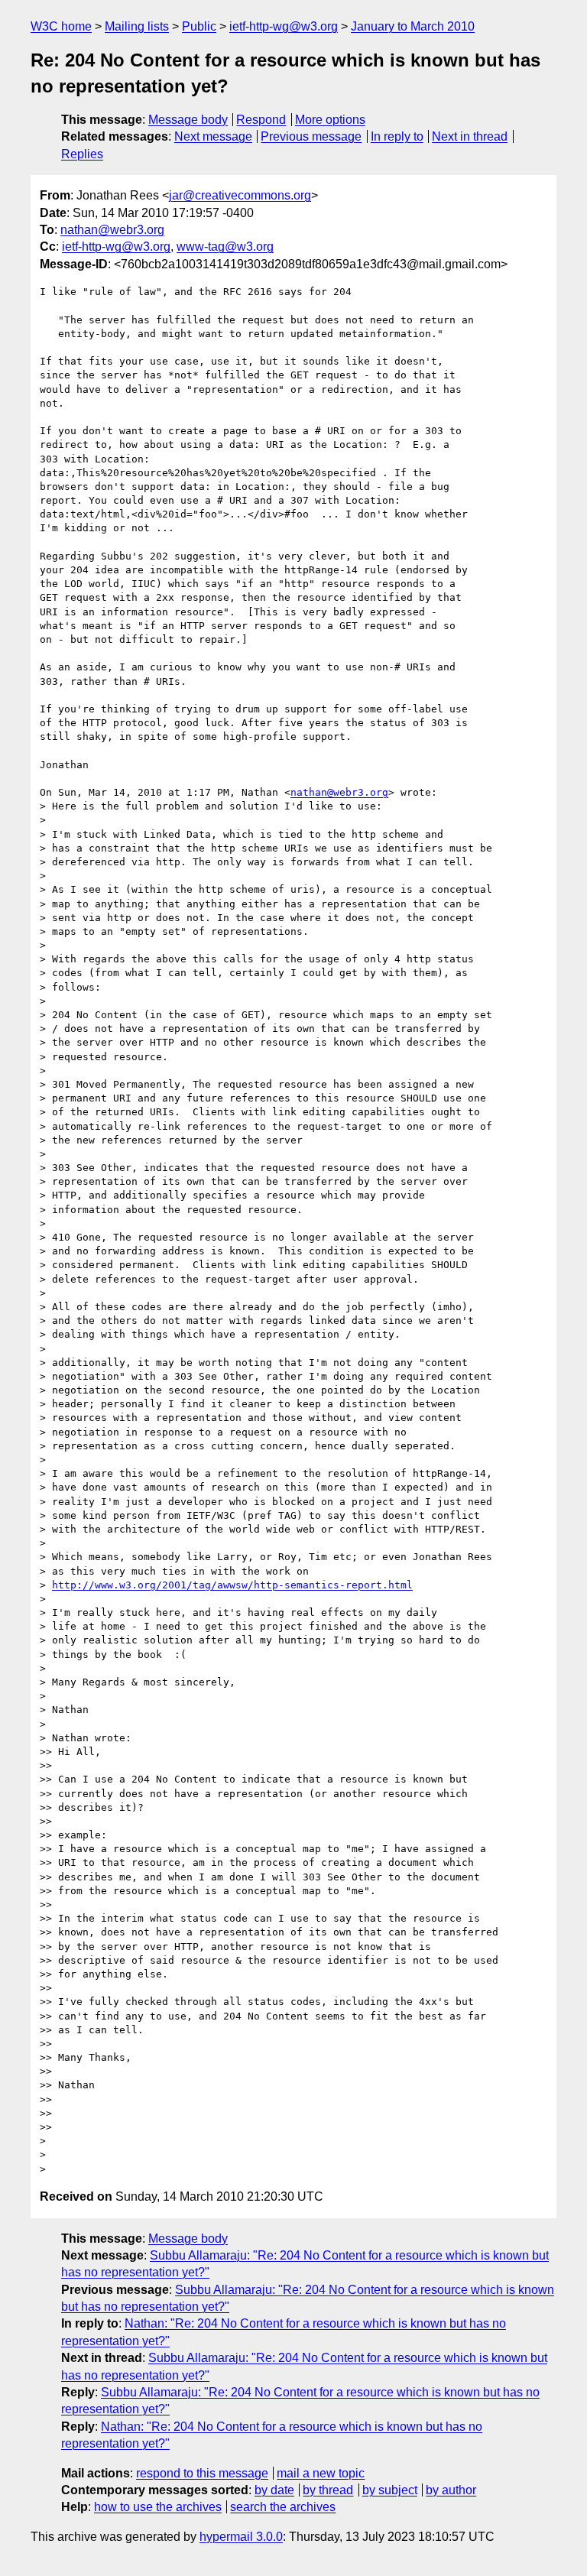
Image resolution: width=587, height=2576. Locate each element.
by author (451, 2490)
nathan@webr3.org (112, 230)
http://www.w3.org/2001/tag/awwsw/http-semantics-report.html (232, 1585)
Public (199, 26)
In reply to (397, 136)
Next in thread (470, 136)
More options (330, 120)
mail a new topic (321, 2473)
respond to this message (202, 2473)
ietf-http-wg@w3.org (284, 26)
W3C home (61, 26)
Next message (213, 136)
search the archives (283, 2507)
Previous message (311, 136)
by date (274, 2490)
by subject (390, 2490)
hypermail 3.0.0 (241, 2537)
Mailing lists (137, 26)
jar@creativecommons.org (240, 195)
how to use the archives (158, 2507)
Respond (261, 120)
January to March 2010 (413, 26)
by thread (328, 2490)
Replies (82, 154)
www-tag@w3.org (225, 247)
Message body (188, 120)
